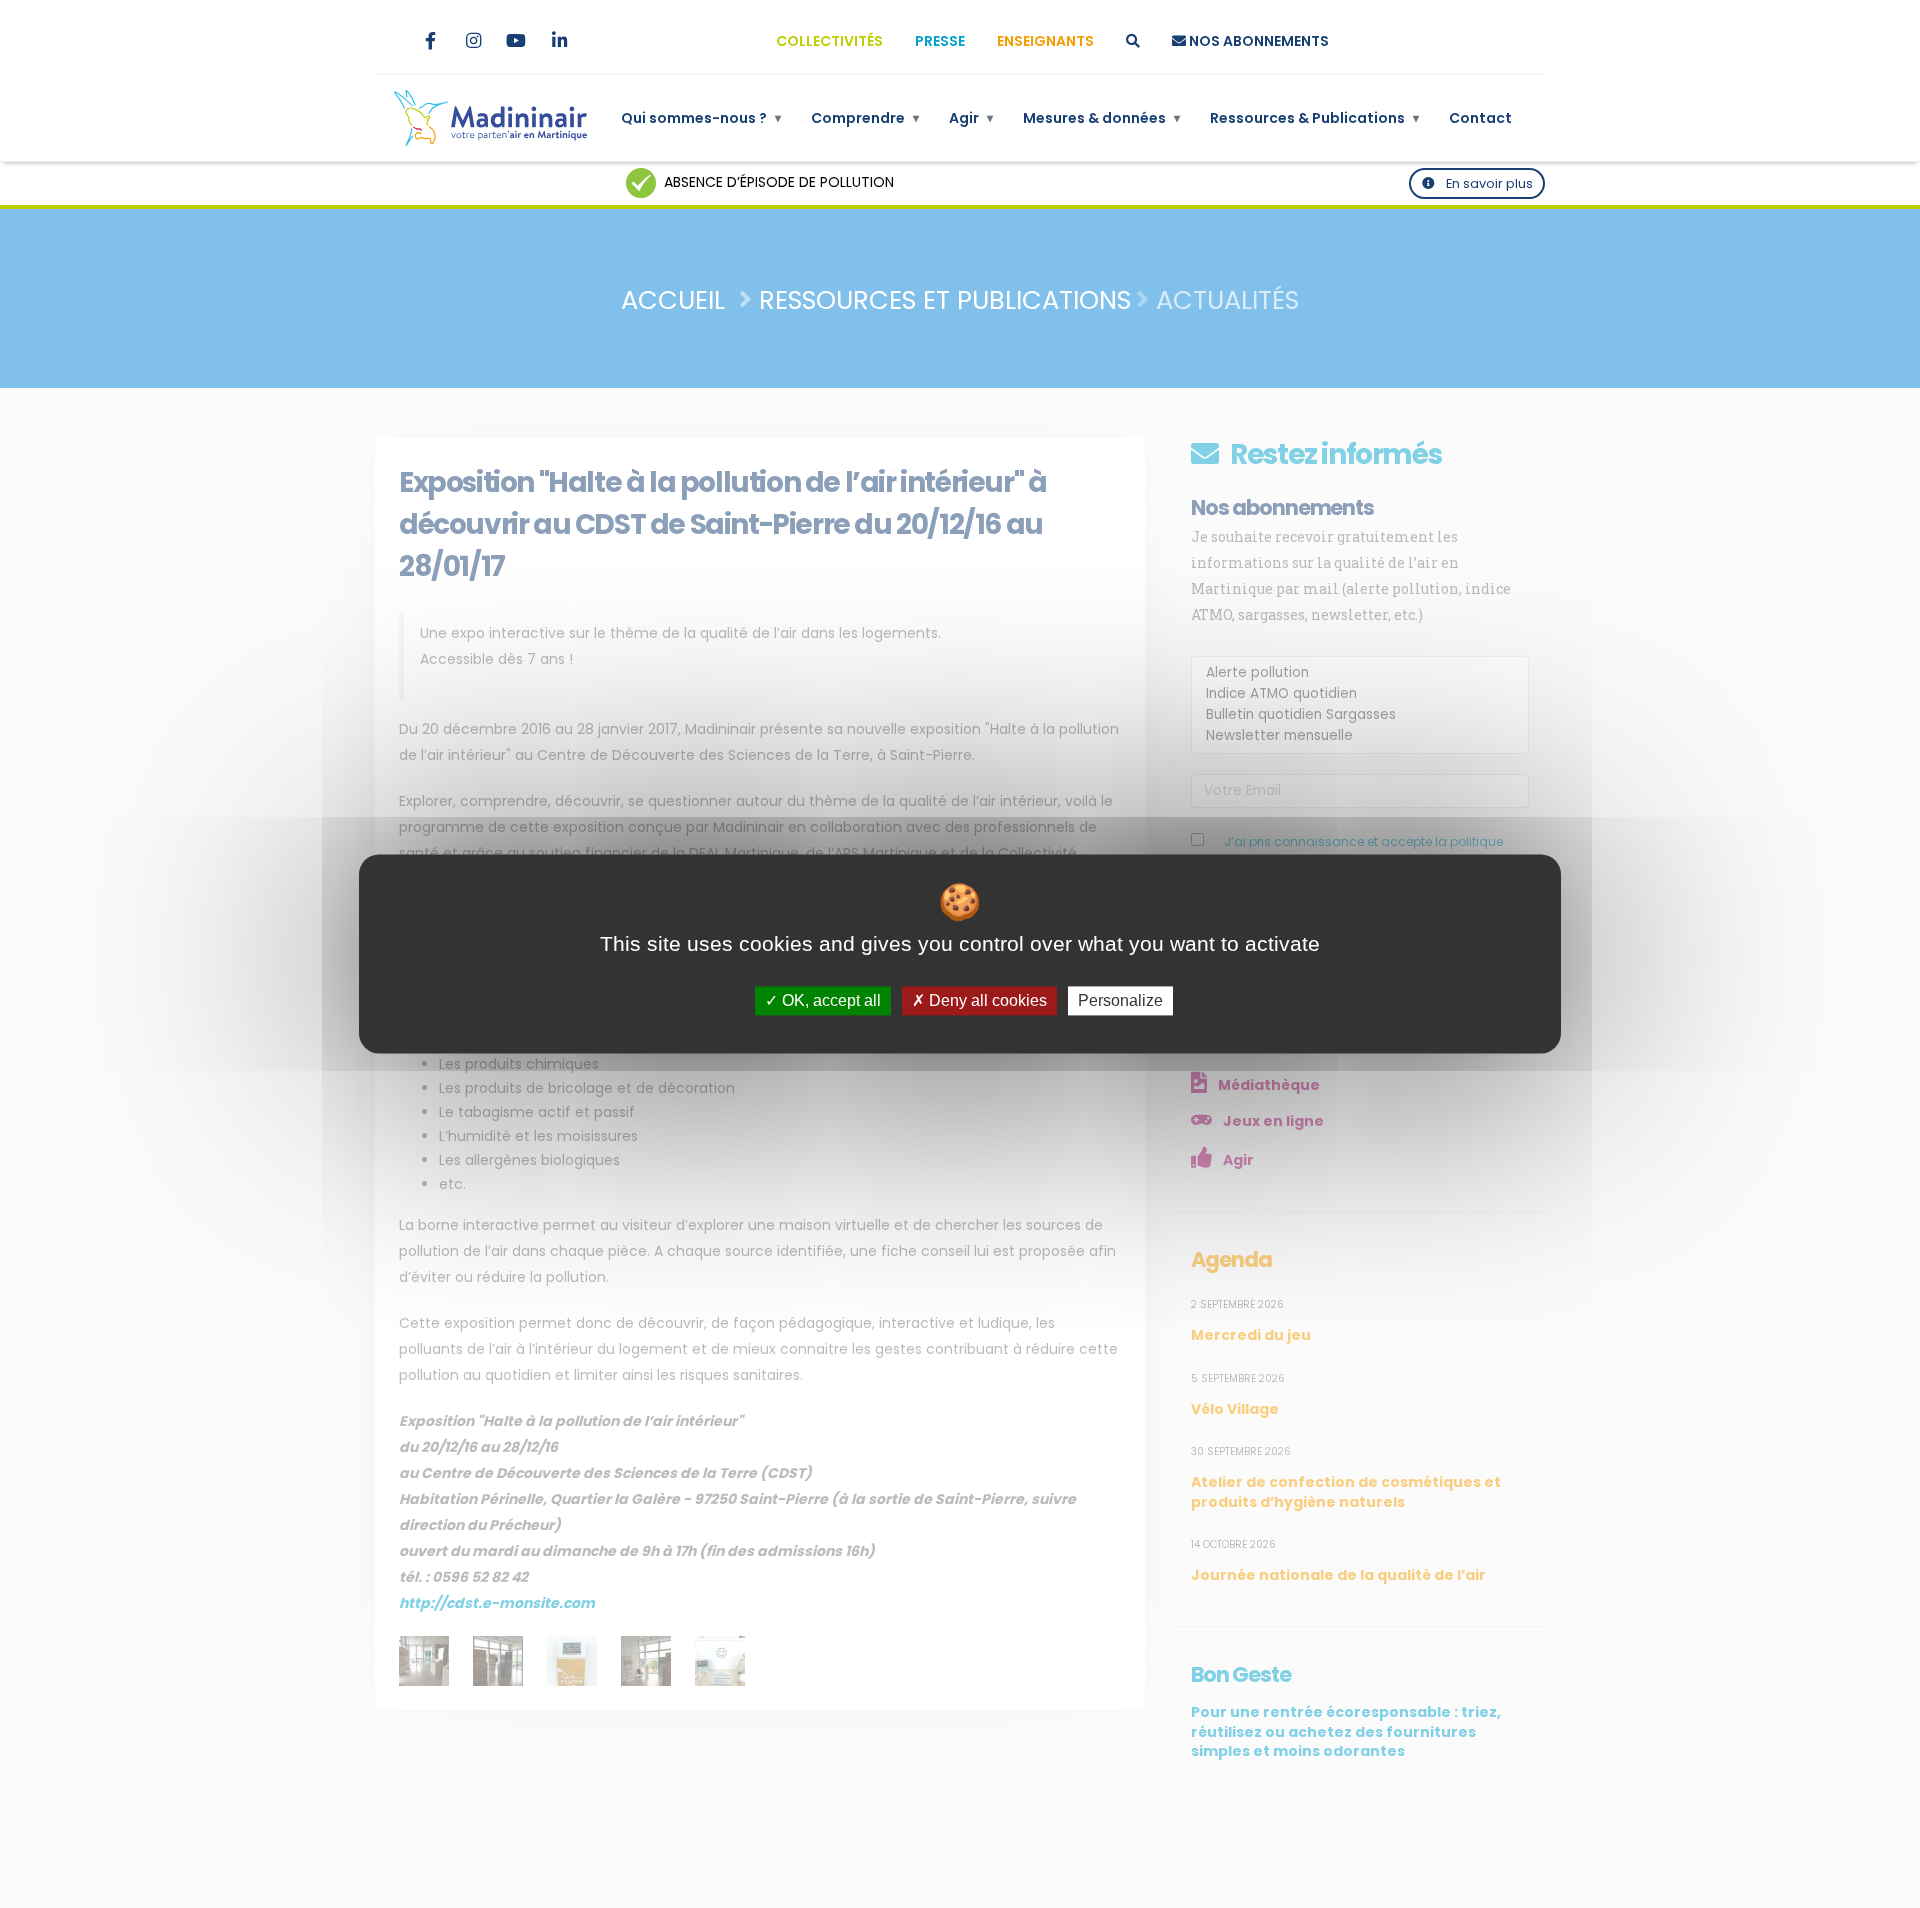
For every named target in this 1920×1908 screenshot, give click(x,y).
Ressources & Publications (1314, 118)
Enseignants (1045, 41)
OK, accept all (829, 1000)
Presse (940, 41)
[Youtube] (516, 41)
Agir (971, 118)
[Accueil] (490, 118)
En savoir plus (1488, 183)
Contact (1480, 118)
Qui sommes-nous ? (701, 118)
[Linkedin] (559, 41)
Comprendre (865, 118)
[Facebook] (430, 41)
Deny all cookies (986, 1000)
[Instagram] (473, 41)
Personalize (1120, 1000)
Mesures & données (1101, 118)
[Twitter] (387, 41)
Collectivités (829, 41)
